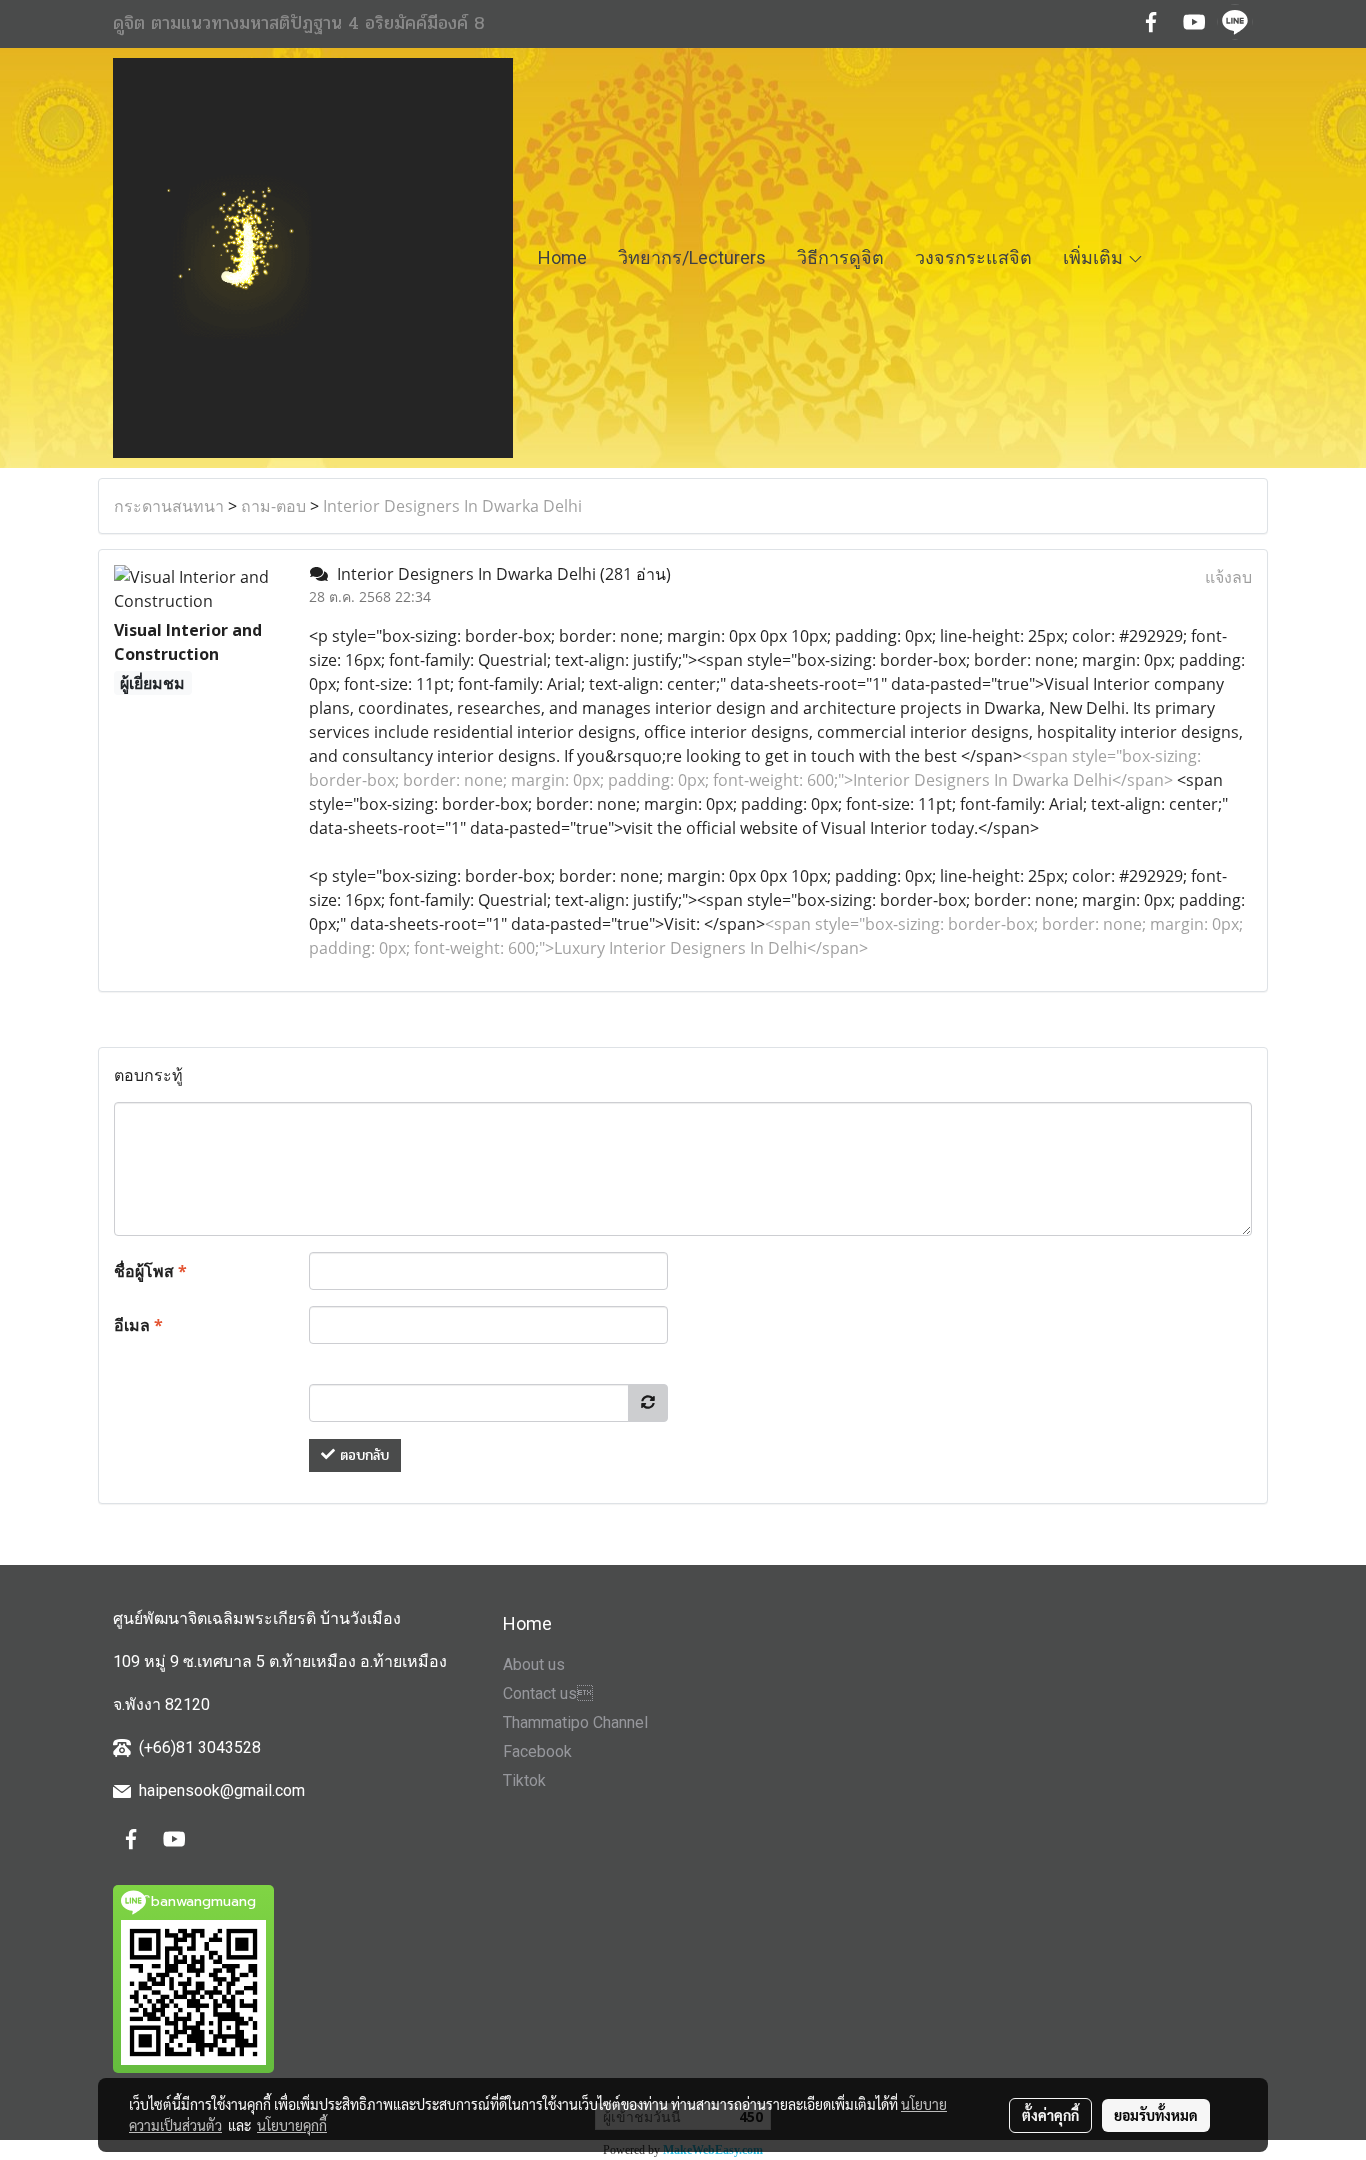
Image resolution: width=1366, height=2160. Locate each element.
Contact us (548, 1693)
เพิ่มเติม (1095, 257)
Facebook (537, 1751)
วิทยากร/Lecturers (692, 257)
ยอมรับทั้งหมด (1156, 2115)
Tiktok (524, 1780)
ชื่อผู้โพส (150, 1271)
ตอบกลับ (362, 1455)
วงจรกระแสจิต (973, 257)
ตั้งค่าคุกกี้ (1050, 2115)
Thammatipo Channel (575, 1722)
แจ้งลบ (1228, 577)
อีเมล (138, 1325)
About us (534, 1664)
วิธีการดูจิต (840, 257)
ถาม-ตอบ (273, 506)
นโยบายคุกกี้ (292, 2125)
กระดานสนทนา (169, 506)
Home (562, 257)
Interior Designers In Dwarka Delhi (452, 506)
